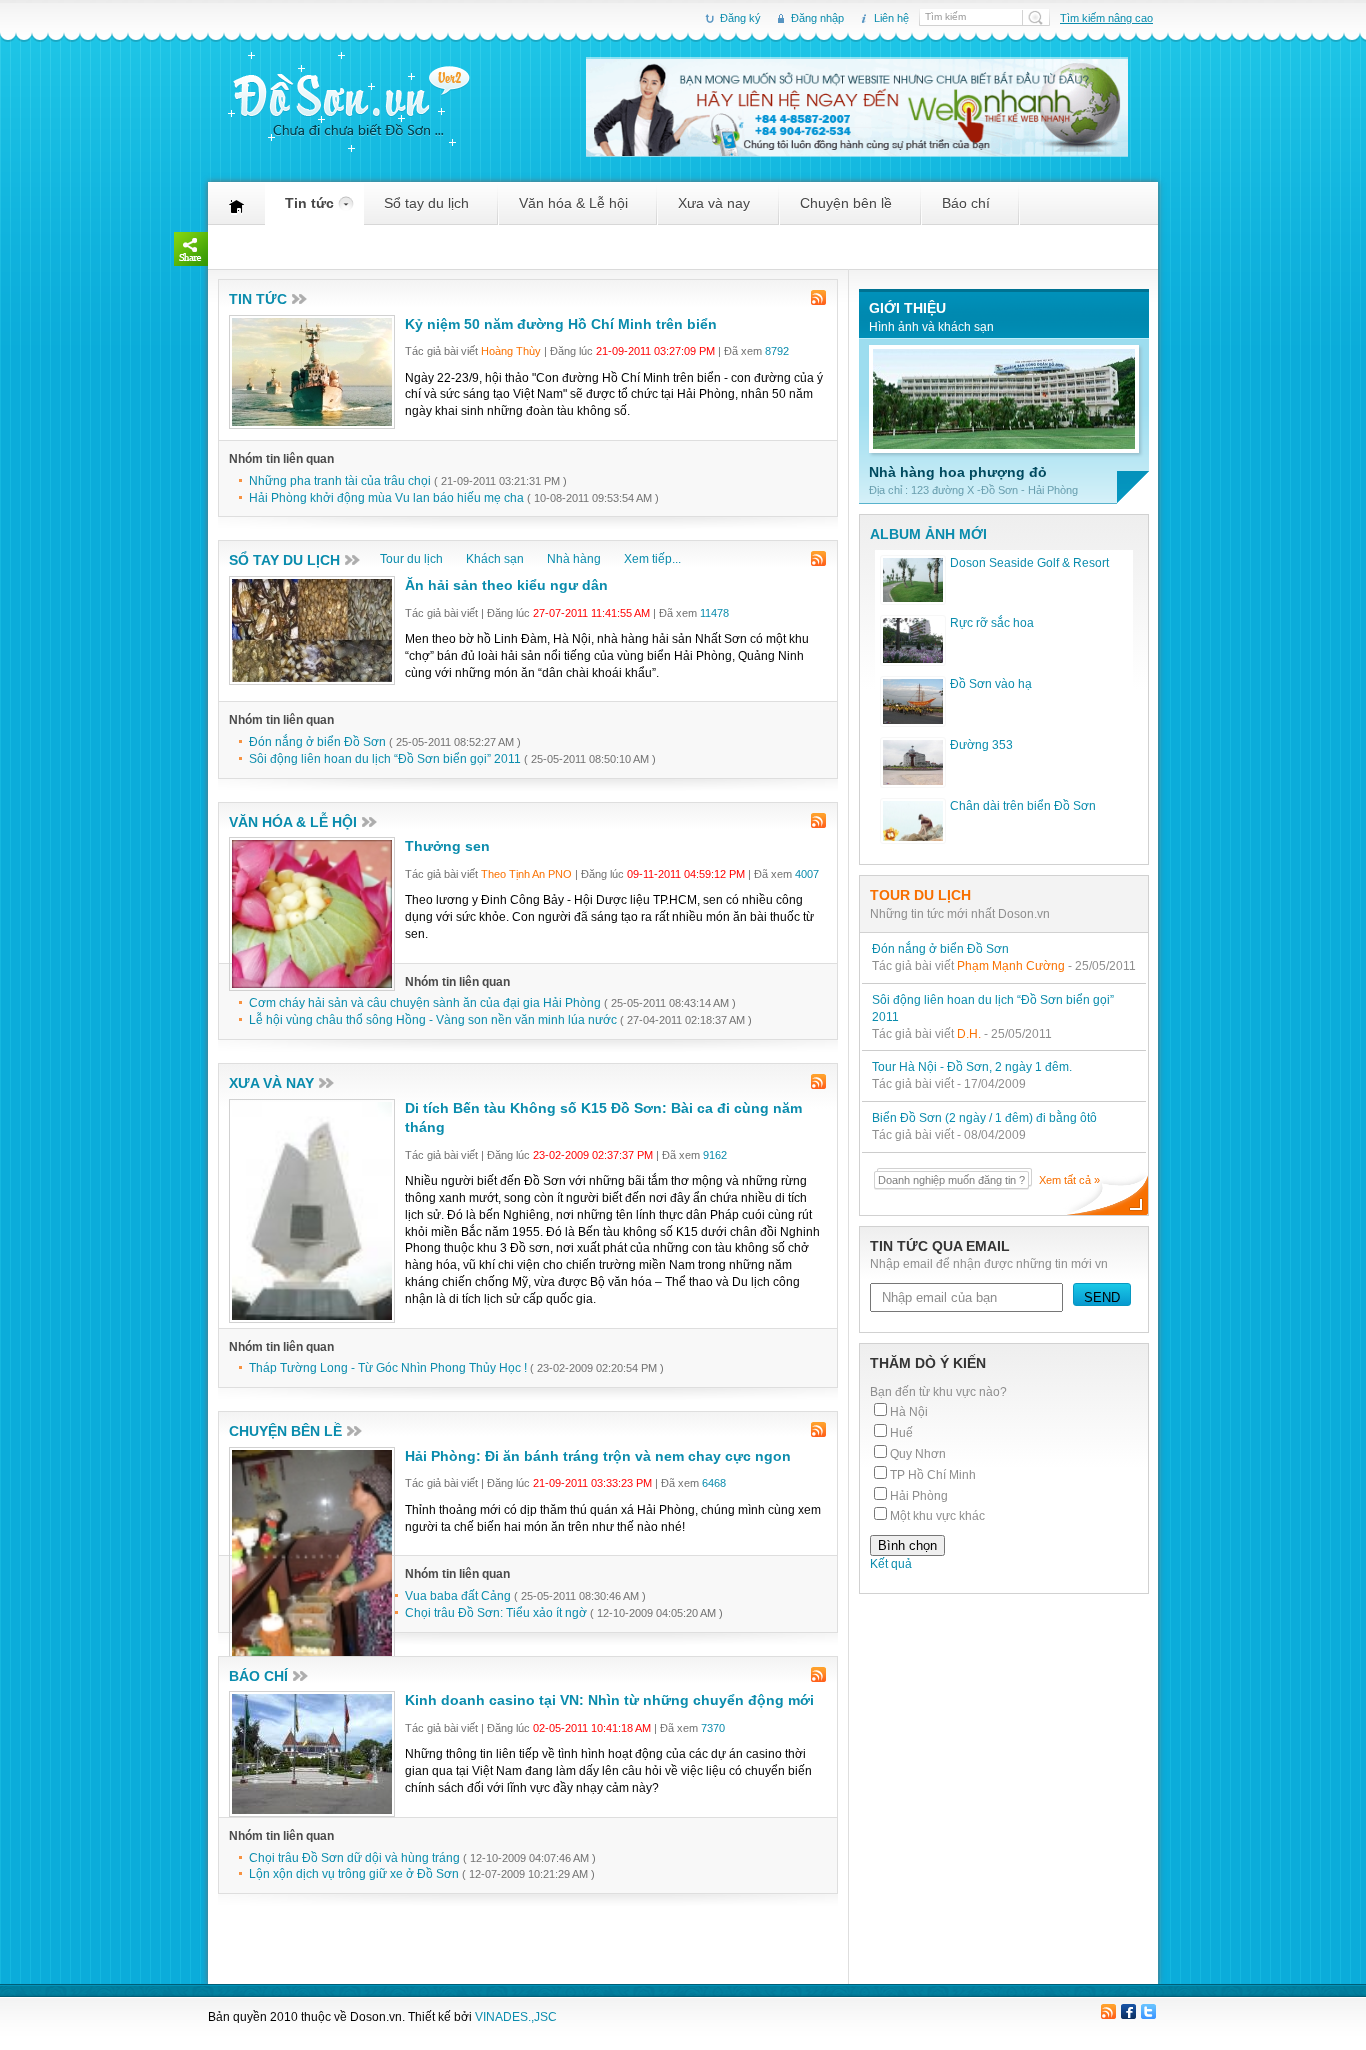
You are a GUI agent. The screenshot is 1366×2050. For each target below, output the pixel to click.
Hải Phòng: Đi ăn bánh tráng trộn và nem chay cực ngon (598, 1456)
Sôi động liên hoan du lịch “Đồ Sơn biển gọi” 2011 (385, 759)
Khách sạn (495, 559)
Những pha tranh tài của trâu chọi (340, 481)
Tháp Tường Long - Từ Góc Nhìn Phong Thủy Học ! (389, 1368)
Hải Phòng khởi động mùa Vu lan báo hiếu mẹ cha (386, 498)
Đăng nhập (817, 18)
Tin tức (309, 210)
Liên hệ (891, 18)
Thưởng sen (447, 846)
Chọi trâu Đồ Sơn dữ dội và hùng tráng (354, 1858)
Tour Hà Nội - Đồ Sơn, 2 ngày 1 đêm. (972, 1067)
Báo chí (966, 210)
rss (819, 298)
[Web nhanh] (857, 152)
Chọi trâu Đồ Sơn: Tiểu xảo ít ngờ (496, 1613)
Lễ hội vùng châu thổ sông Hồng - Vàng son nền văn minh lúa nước (433, 1020)
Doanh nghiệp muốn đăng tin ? (951, 1180)
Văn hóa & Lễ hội (573, 210)
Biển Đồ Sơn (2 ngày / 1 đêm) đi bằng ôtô (984, 1118)
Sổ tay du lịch (426, 210)
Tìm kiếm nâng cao (1106, 18)
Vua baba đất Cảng (458, 1596)
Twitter (1147, 2012)
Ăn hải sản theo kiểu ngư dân (506, 585)
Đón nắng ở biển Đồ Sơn (317, 742)
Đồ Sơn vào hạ (991, 684)
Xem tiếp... (652, 559)
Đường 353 (981, 745)
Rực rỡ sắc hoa (992, 623)
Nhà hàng (574, 559)
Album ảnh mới (928, 534)
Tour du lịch (411, 559)
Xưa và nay (714, 210)
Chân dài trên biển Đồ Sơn (1023, 806)
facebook (1128, 2012)
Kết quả (891, 1564)
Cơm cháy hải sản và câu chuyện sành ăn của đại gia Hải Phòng (425, 1003)
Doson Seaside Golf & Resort (1029, 563)
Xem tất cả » (1069, 1180)
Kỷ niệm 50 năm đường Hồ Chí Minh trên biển (561, 324)
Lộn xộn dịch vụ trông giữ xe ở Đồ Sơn (354, 1874)
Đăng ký (740, 18)
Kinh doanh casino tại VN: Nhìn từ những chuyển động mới (609, 1700)
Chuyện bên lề (846, 210)
